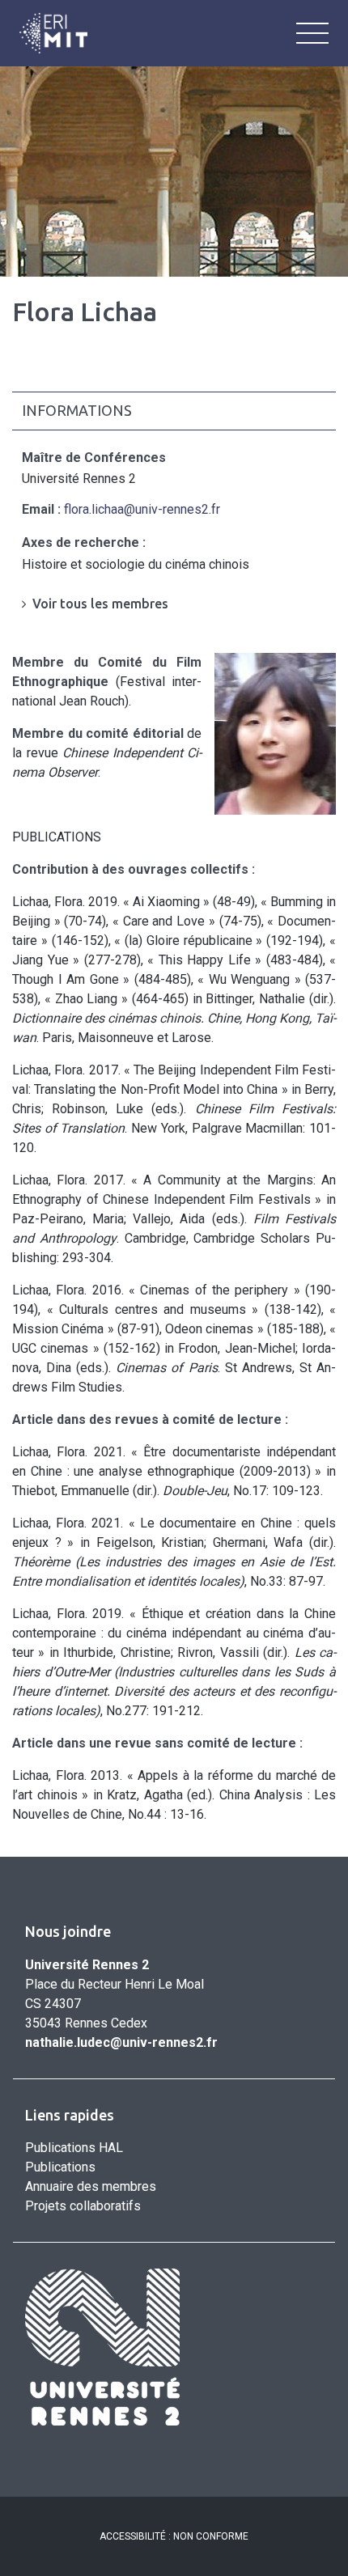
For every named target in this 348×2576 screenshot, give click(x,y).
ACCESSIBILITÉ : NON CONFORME (174, 2536)
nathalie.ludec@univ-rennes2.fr (121, 2042)
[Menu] (312, 33)
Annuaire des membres (91, 2186)
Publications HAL (74, 2148)
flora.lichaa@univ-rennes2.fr (142, 509)
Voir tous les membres (100, 604)
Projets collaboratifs (83, 2206)
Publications (60, 2167)
